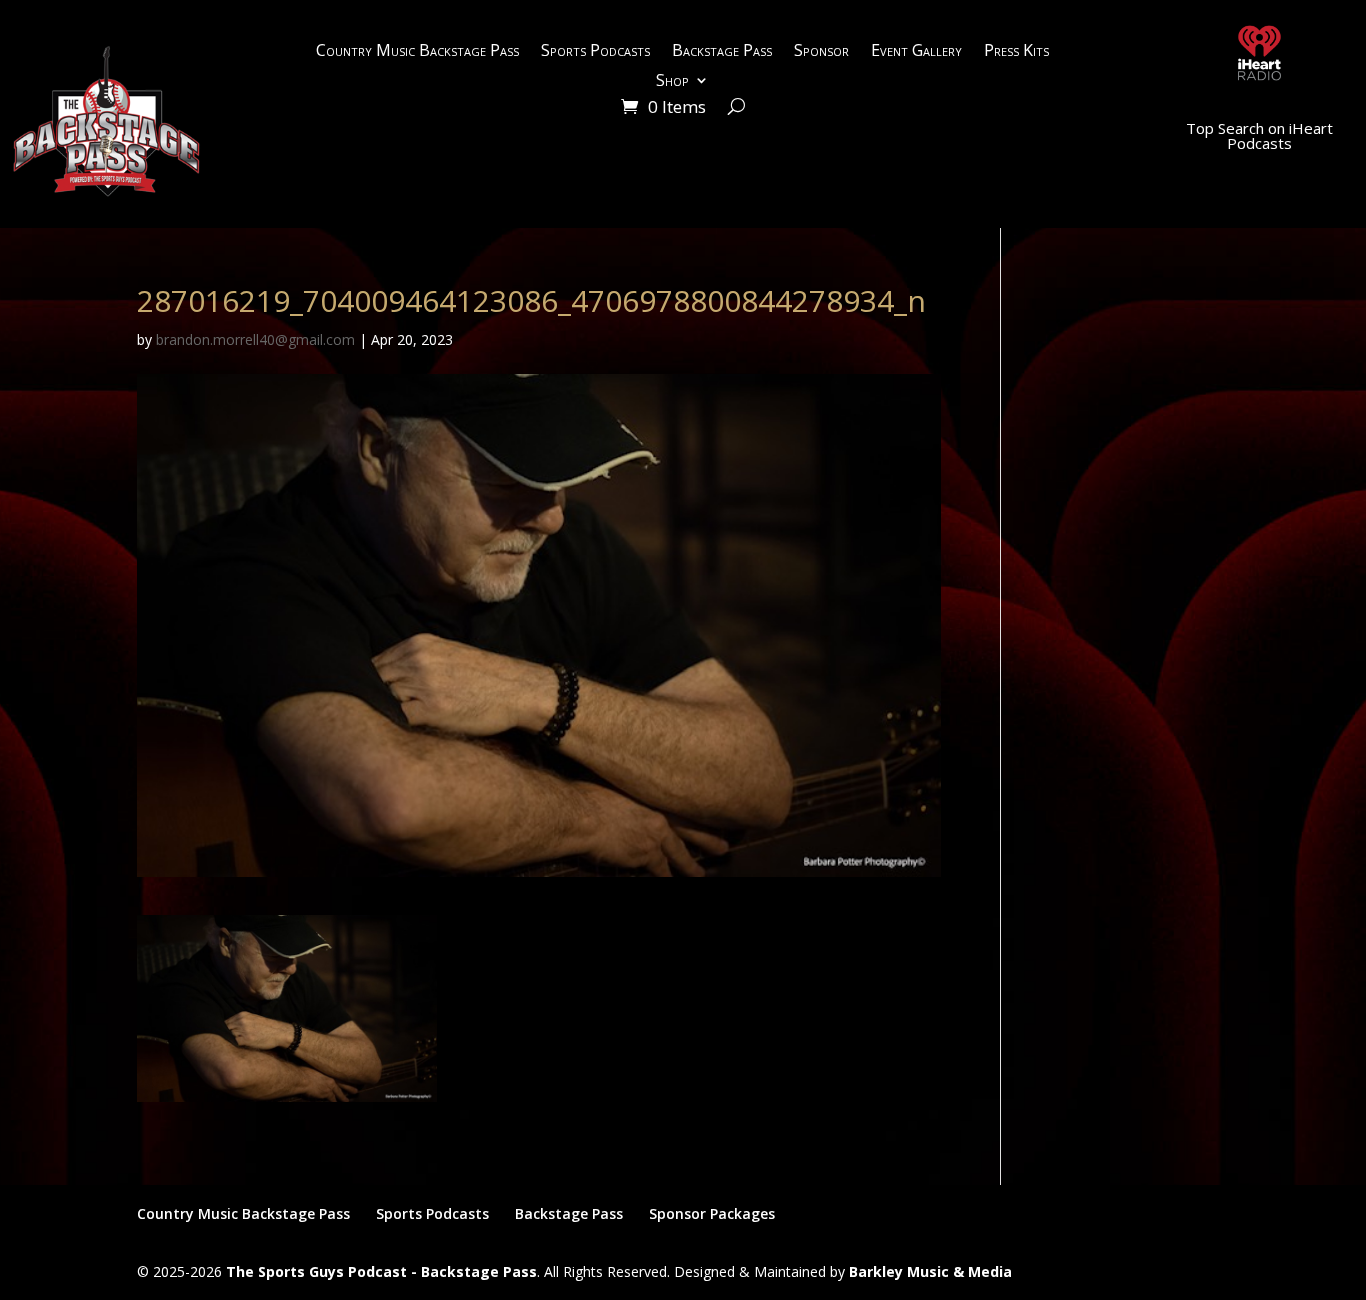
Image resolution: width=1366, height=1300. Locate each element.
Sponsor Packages (712, 1213)
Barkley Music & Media (930, 1271)
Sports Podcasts (595, 52)
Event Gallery (916, 52)
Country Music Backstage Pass (417, 52)
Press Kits (1016, 52)
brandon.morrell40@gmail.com (255, 339)
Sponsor (821, 52)
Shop (672, 82)
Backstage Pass (722, 52)
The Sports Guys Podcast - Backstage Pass (381, 1271)
